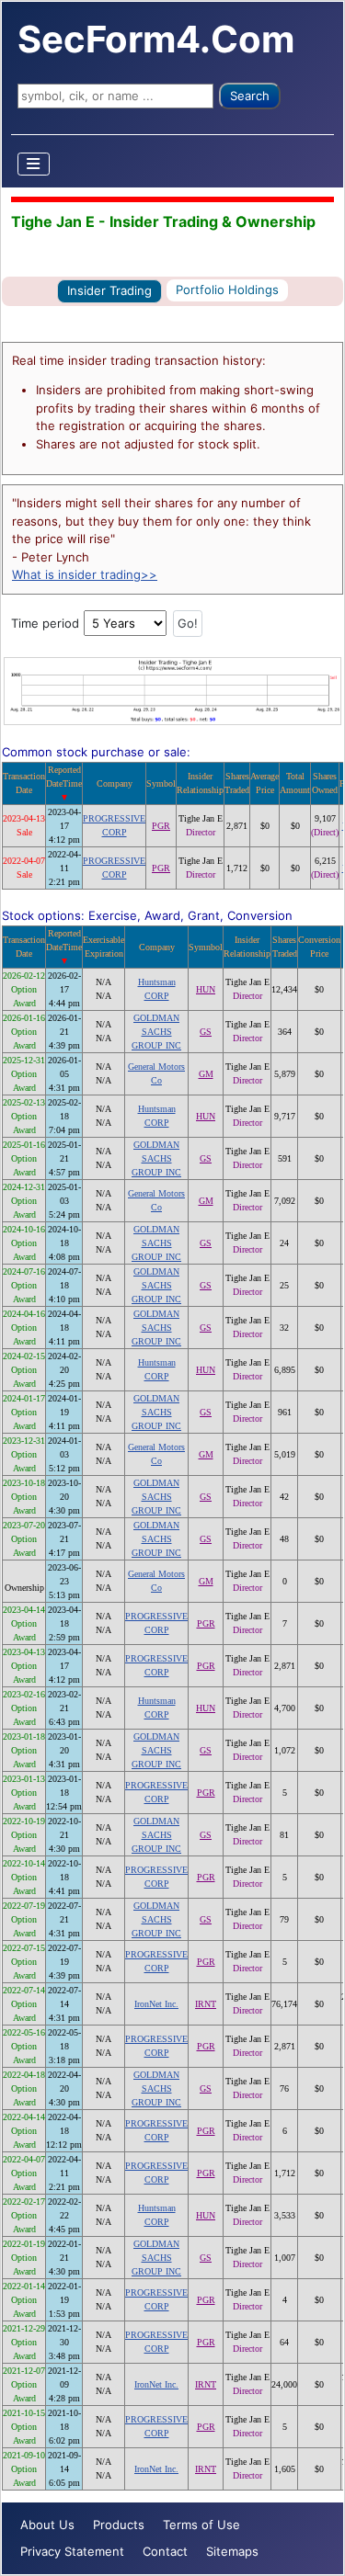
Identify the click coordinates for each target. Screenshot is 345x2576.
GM (206, 1074)
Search (250, 96)
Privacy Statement (72, 2551)
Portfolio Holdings (227, 289)
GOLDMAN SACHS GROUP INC (156, 1032)
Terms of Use (201, 2525)
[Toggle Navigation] (34, 164)
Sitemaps (232, 2551)
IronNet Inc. (156, 2004)
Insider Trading (109, 290)
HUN (206, 989)
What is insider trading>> (85, 574)
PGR (161, 826)
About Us (47, 2525)
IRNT (206, 2004)
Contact (165, 2551)
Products (119, 2525)
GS (206, 1032)
